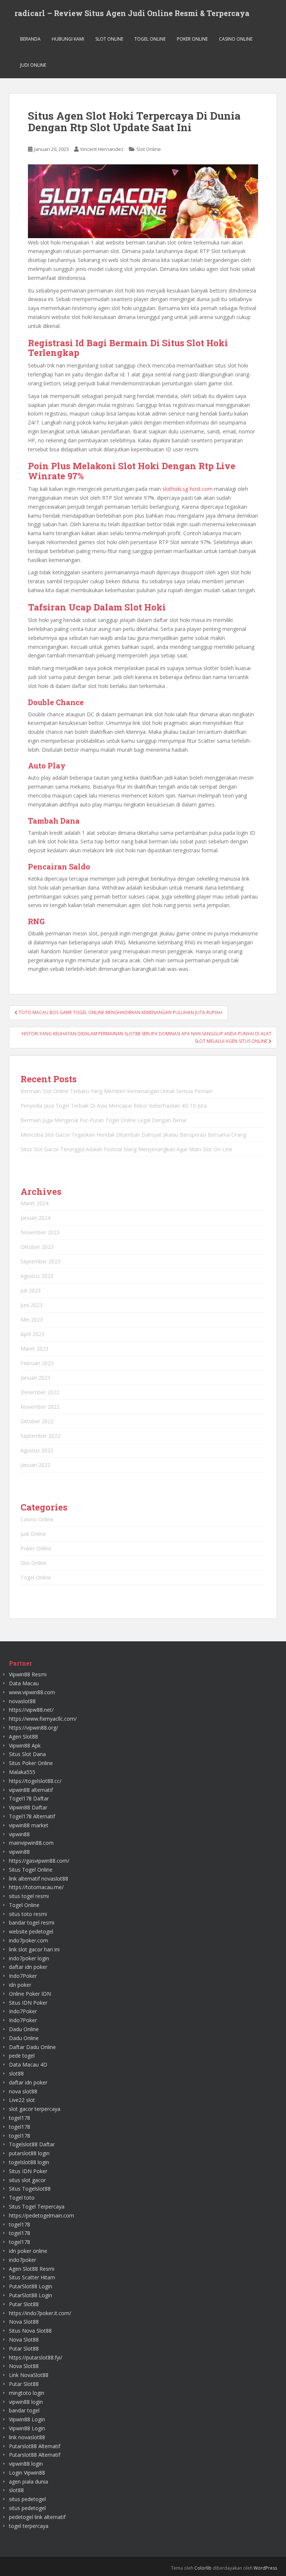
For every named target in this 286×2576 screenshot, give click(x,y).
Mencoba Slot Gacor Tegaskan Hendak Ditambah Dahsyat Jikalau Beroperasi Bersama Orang (133, 1135)
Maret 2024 (34, 1203)
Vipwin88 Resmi (28, 1674)
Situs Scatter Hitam (32, 2277)
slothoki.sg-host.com (188, 489)
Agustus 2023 (37, 1276)
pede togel (22, 2056)
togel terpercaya (29, 2526)
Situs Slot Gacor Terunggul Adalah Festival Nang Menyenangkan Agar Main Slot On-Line (126, 1149)
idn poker (20, 1985)
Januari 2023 (35, 1378)
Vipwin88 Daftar (28, 1807)
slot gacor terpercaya (35, 2109)
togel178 (20, 2118)
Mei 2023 (32, 1319)
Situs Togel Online (31, 1870)
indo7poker (23, 2260)
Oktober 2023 (37, 1247)
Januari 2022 (35, 1465)
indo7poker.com (28, 1940)
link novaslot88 (27, 2437)
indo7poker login (29, 1958)
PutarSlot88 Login (31, 2286)
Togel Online (150, 39)
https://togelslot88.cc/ (35, 1781)
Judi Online (33, 65)
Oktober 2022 (37, 1421)
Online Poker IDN (30, 1994)
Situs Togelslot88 (30, 2189)
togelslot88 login (29, 2162)
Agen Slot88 (23, 1737)
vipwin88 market (29, 1825)
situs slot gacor (27, 2180)
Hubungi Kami (68, 39)
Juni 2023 (31, 1305)
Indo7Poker (23, 1976)
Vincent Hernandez (102, 149)
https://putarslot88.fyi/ (36, 2357)
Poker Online (192, 39)
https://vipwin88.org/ (34, 1728)
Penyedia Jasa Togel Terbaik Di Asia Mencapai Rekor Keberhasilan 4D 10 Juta (114, 1106)
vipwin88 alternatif (31, 1790)
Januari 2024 (35, 1218)
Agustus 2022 (37, 1450)
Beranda (30, 39)
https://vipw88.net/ (31, 1710)
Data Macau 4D (28, 2064)
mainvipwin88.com (31, 1843)
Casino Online (236, 39)
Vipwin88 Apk (25, 1745)
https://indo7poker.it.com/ (40, 2313)
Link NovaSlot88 (29, 2375)
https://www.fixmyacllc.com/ (43, 1719)
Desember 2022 (40, 1392)
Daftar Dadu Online (32, 2047)
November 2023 (40, 1232)
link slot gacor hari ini (34, 1949)
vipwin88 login (26, 2402)
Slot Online (109, 39)
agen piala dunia (28, 2482)
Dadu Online (24, 2029)
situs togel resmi (29, 1896)
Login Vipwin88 (27, 2473)
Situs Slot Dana (27, 1754)
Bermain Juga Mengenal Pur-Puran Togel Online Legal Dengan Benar (104, 1120)
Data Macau (24, 1683)
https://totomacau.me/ (36, 1887)
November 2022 (40, 1407)
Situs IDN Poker (28, 2003)
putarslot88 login (29, 2153)
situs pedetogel (27, 2499)
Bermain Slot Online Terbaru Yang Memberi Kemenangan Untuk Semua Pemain (117, 1091)
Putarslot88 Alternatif (35, 2446)
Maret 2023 (34, 1349)
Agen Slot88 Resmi (32, 2269)
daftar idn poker (28, 1967)
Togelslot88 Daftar (32, 2144)
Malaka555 (22, 1772)
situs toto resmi (28, 1914)
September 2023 (40, 1261)
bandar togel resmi (32, 1922)
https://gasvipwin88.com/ (39, 1861)
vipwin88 (19, 1834)
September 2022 (40, 1436)
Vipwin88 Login (27, 2419)
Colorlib (203, 2568)
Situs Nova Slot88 (30, 2331)
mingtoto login (27, 2393)
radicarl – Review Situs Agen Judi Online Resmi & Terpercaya (132, 13)
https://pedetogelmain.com (42, 2215)
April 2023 (32, 1334)
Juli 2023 (31, 1290)
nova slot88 (23, 2091)
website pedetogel (31, 1931)
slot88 (16, 2073)
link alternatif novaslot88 (39, 1879)
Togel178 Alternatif (32, 1816)
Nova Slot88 (24, 2322)
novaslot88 (22, 1701)
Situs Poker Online (31, 1763)
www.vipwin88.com (32, 1692)
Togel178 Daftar (29, 1798)
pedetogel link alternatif (37, 2517)
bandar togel (24, 2410)
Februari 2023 (37, 1363)
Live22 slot (22, 2100)
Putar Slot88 (24, 2304)
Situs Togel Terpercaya (37, 2206)
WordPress (265, 2568)
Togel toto (22, 2198)
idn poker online (28, 2251)
